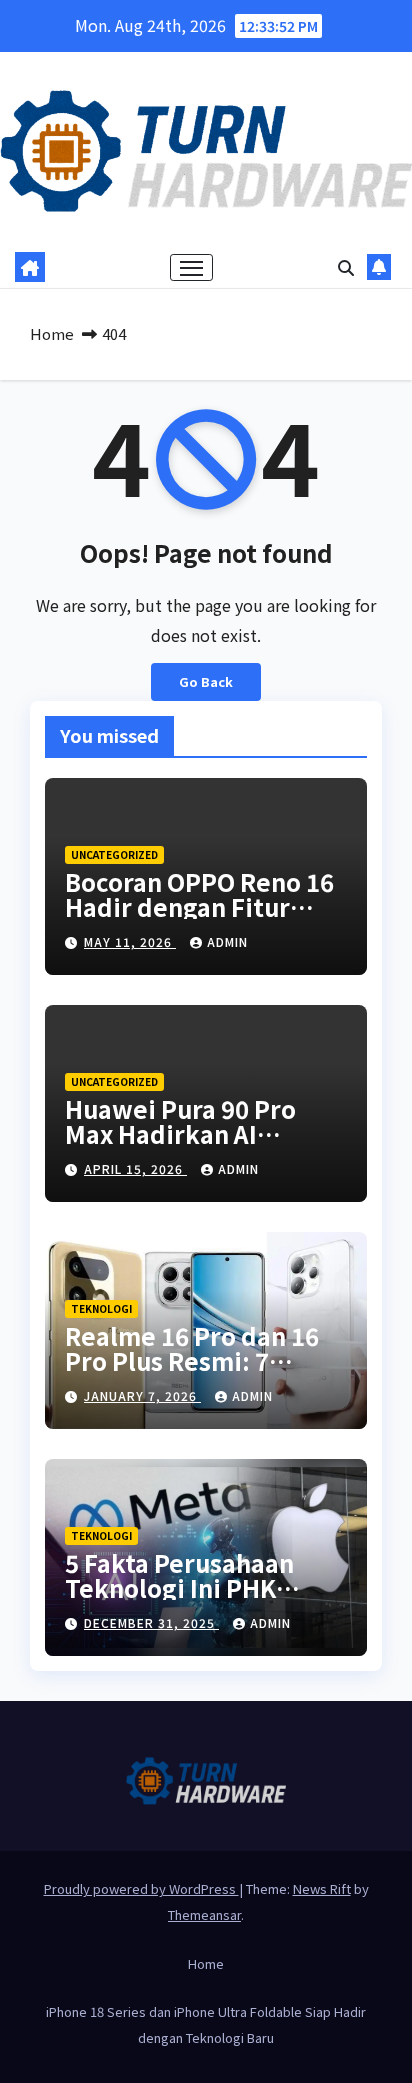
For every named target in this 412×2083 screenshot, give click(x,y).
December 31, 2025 (151, 1622)
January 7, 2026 (142, 1395)
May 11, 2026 (130, 941)
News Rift (322, 1888)
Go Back (206, 681)
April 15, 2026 (135, 1168)
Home (52, 333)
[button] (346, 267)
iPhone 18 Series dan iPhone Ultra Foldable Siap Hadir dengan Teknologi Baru (206, 2024)
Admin (227, 941)
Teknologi (101, 1308)
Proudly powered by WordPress (141, 1888)
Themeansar (204, 1914)
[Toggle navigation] (192, 268)
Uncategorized (114, 854)
